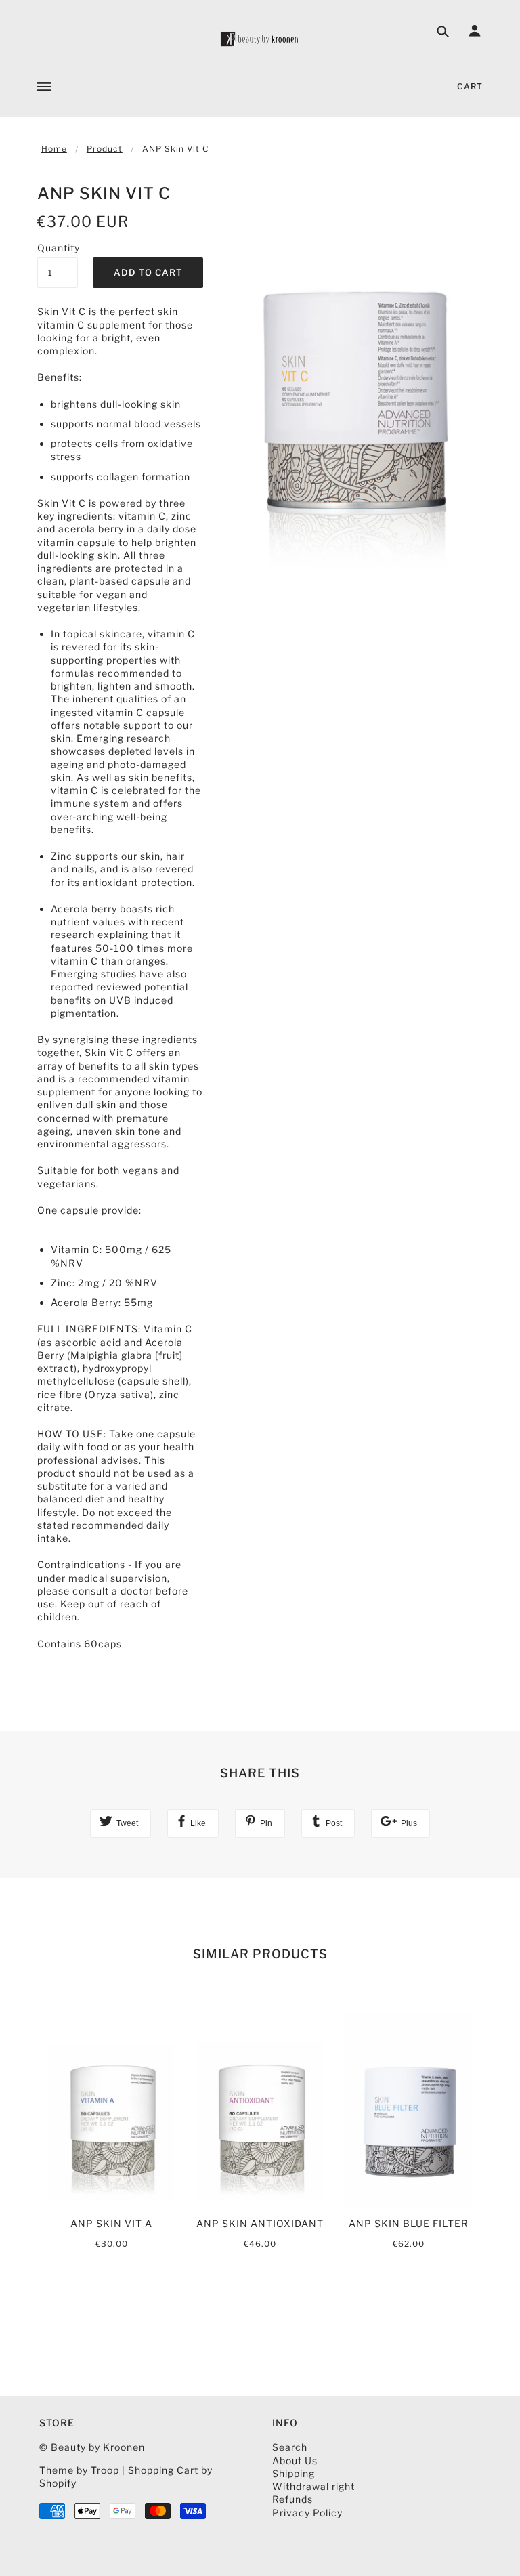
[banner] (260, 39)
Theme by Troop (79, 2470)
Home (54, 149)
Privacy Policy (307, 2513)
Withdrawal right (313, 2486)
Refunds (292, 2499)
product (105, 149)
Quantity (58, 248)
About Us (295, 2461)
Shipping (294, 2473)
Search (290, 2447)
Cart (470, 86)
